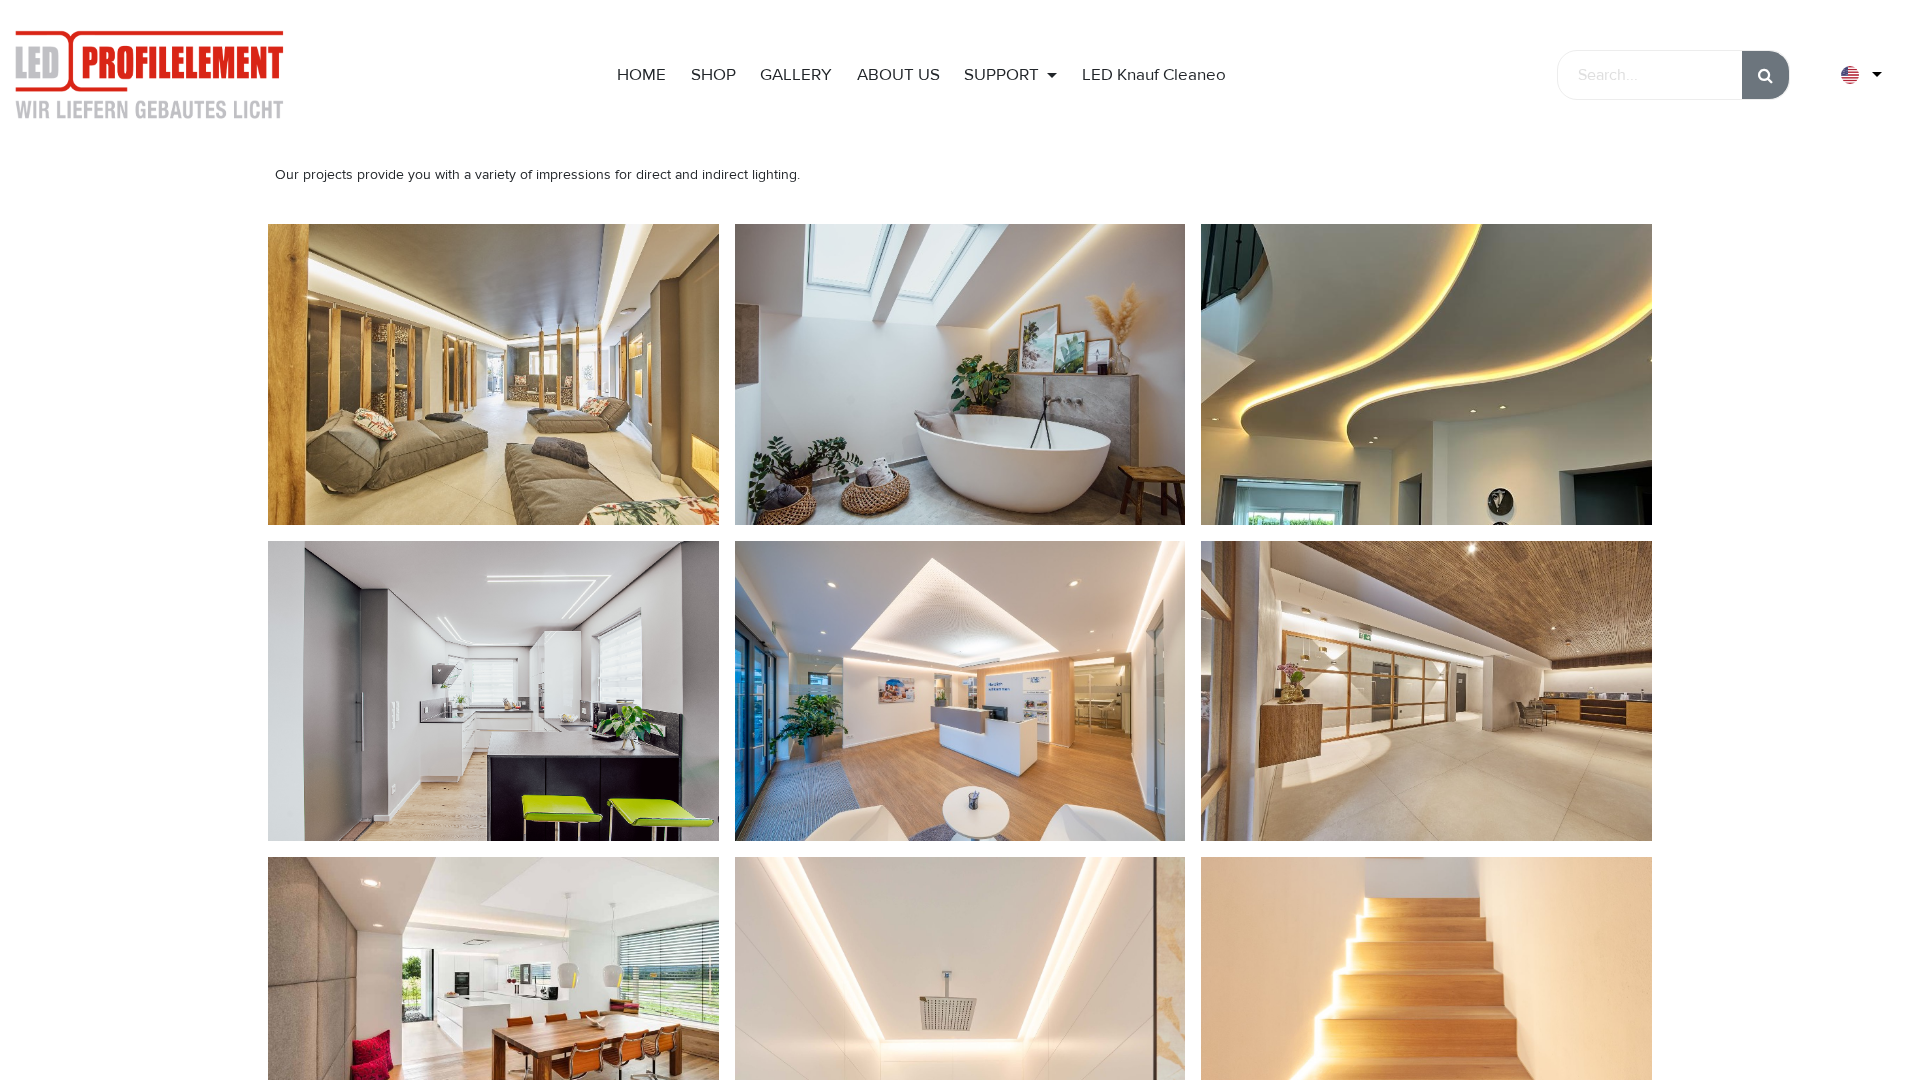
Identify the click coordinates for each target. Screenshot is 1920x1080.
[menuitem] (641, 75)
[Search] (1765, 75)
